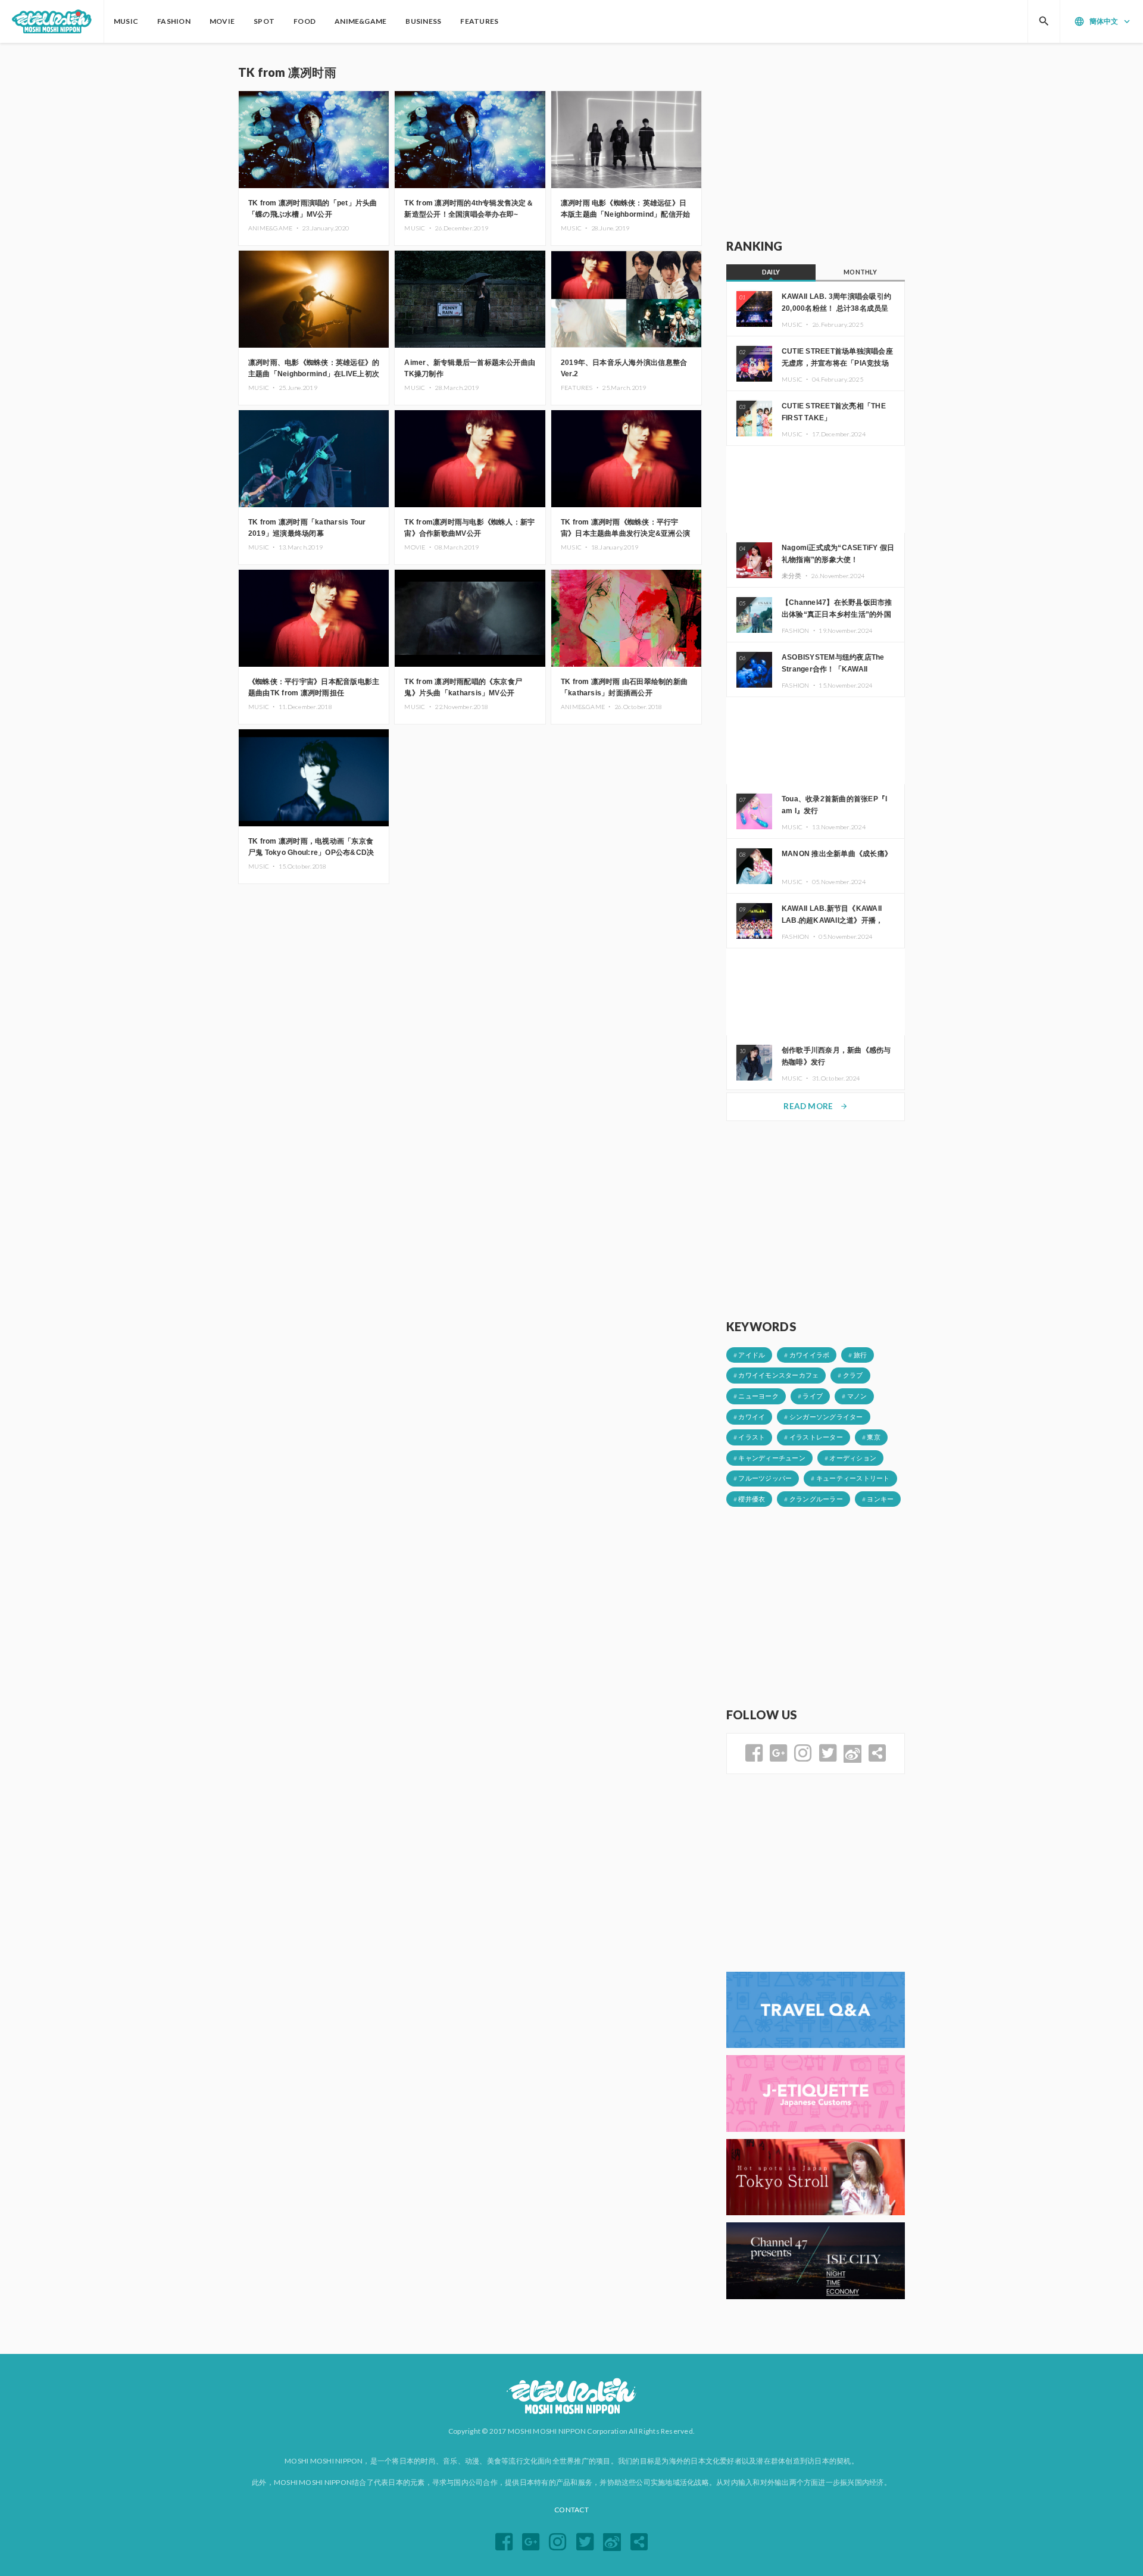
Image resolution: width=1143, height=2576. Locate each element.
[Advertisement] (816, 141)
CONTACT (571, 2510)
